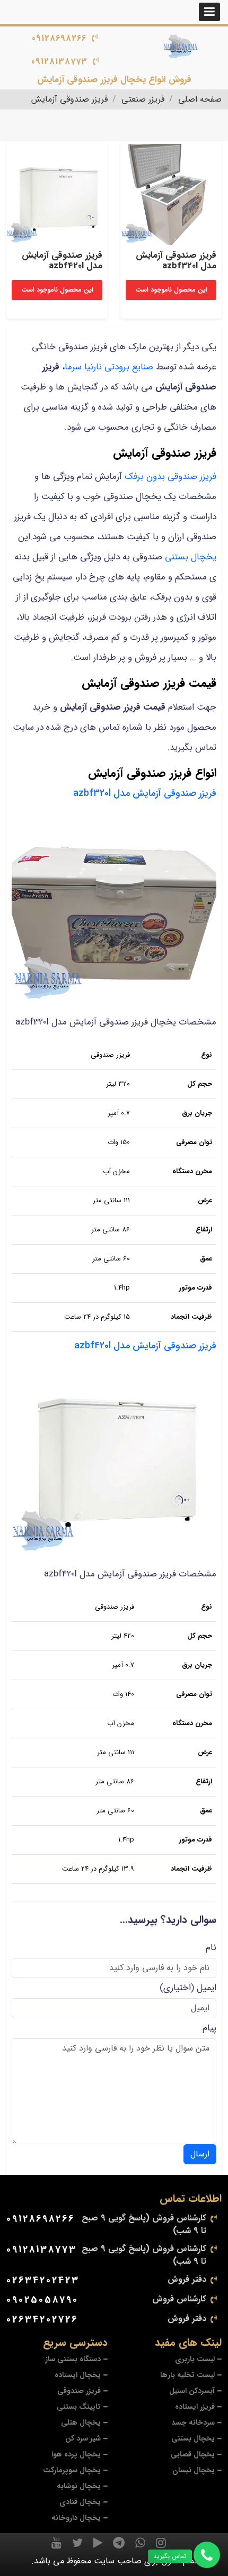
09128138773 (59, 62)
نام (211, 1948)
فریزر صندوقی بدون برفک (170, 477)
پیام (209, 2028)
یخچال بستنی (191, 557)
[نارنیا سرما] (181, 47)
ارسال (200, 2154)
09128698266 (59, 38)
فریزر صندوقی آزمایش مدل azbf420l (145, 1346)
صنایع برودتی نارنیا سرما (109, 367)
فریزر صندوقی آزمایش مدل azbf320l (145, 793)
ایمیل (207, 1988)
